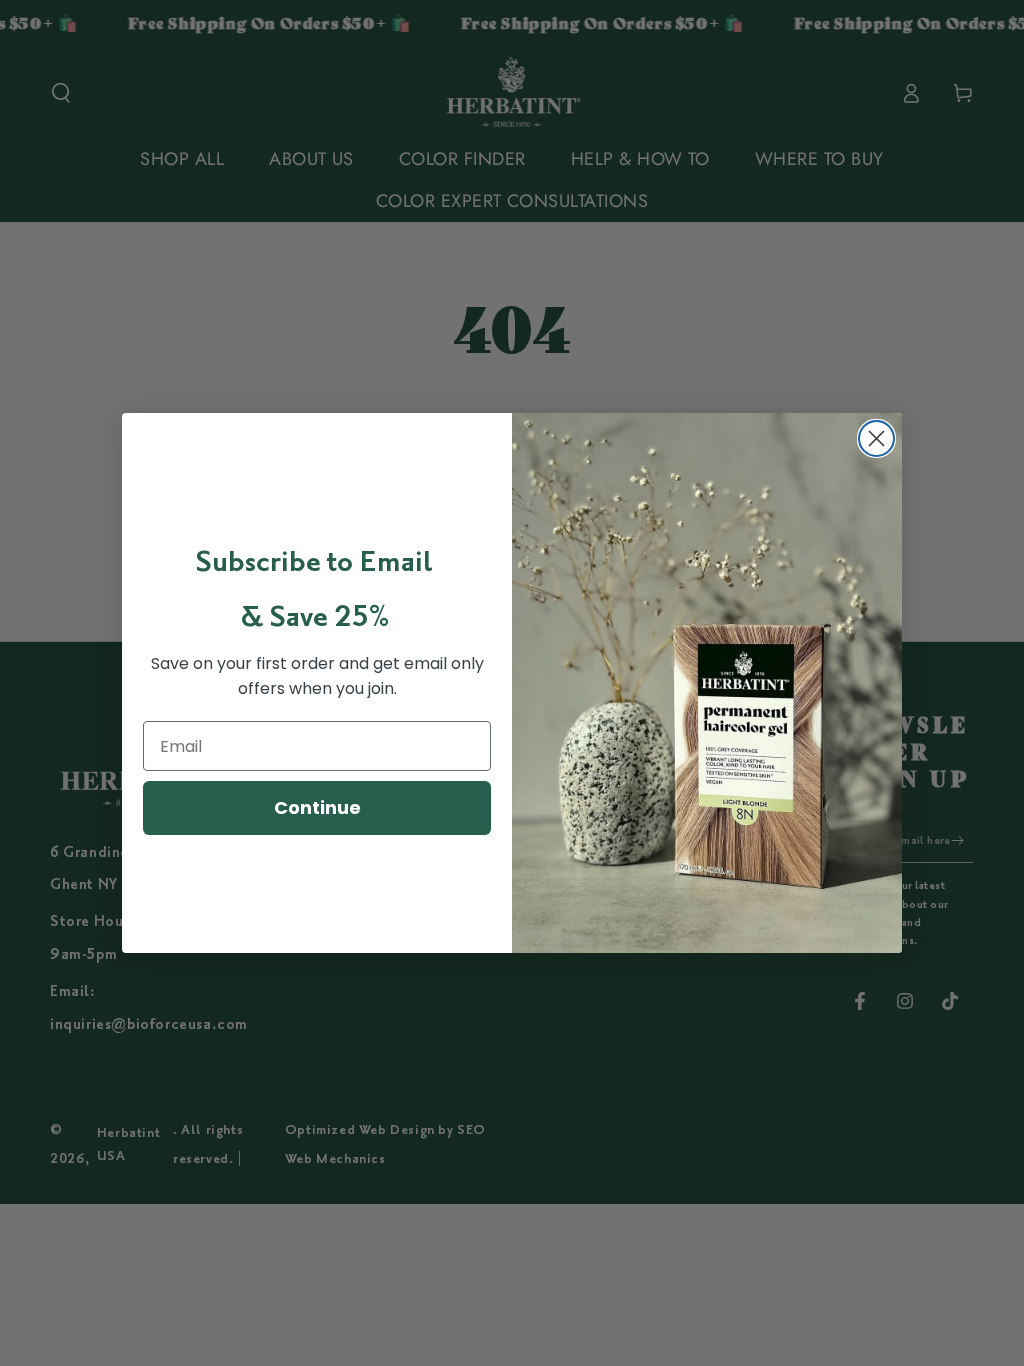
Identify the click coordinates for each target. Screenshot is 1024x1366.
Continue (317, 807)
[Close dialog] (876, 438)
